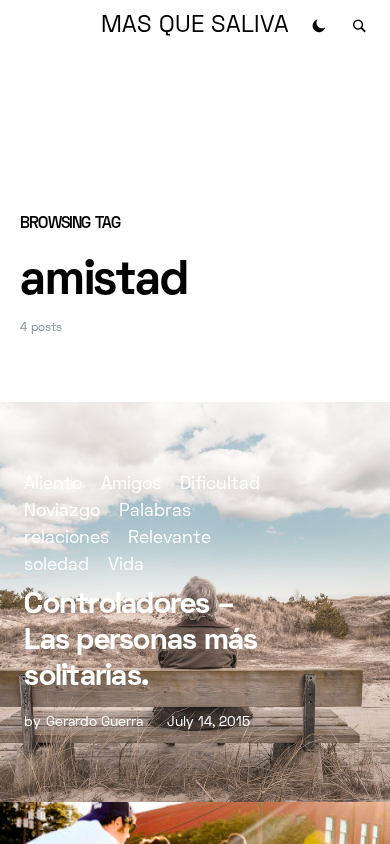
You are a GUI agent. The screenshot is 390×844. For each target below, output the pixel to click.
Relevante (169, 538)
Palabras (155, 511)
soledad (56, 565)
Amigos (131, 484)
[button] (319, 26)
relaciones (66, 538)
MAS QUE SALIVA (195, 26)
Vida (126, 565)
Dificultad (220, 484)
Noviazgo (62, 511)
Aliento (53, 484)
